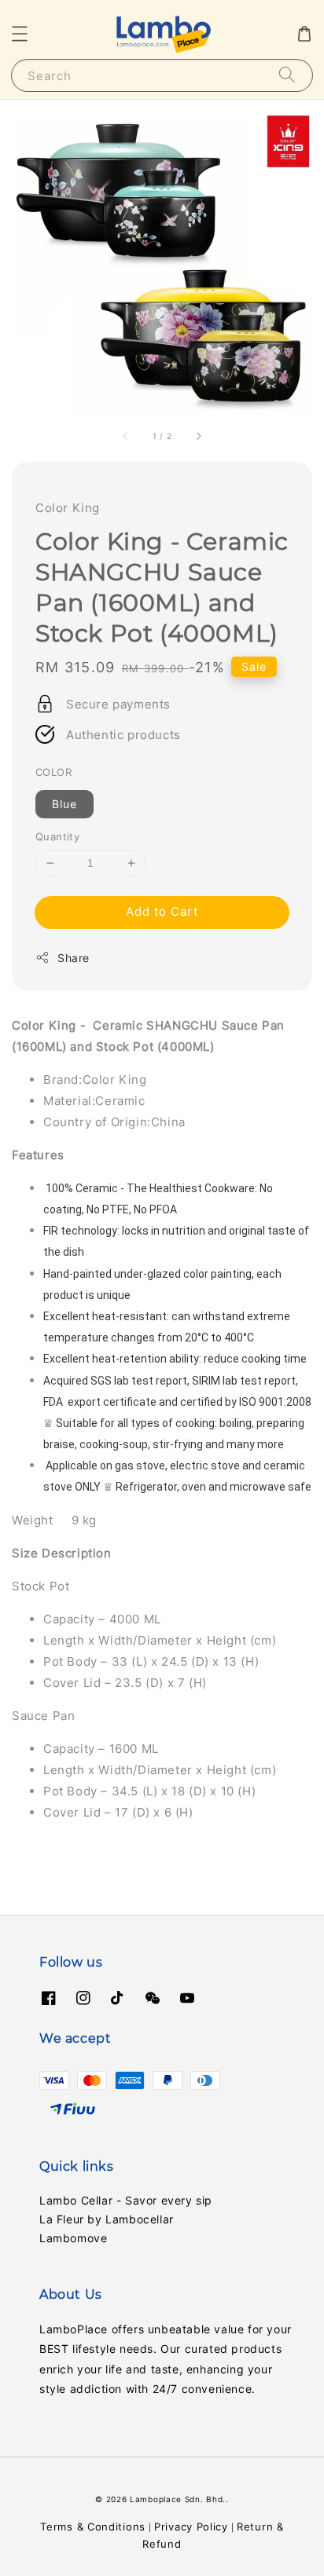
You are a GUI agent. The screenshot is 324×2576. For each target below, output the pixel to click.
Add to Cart (162, 911)
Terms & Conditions (93, 2527)
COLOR (53, 772)
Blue (64, 804)
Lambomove (73, 2238)
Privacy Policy (191, 2527)
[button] (20, 34)
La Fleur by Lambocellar (107, 2219)
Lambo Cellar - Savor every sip (126, 2200)
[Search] (287, 75)
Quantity (57, 836)
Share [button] (74, 958)
